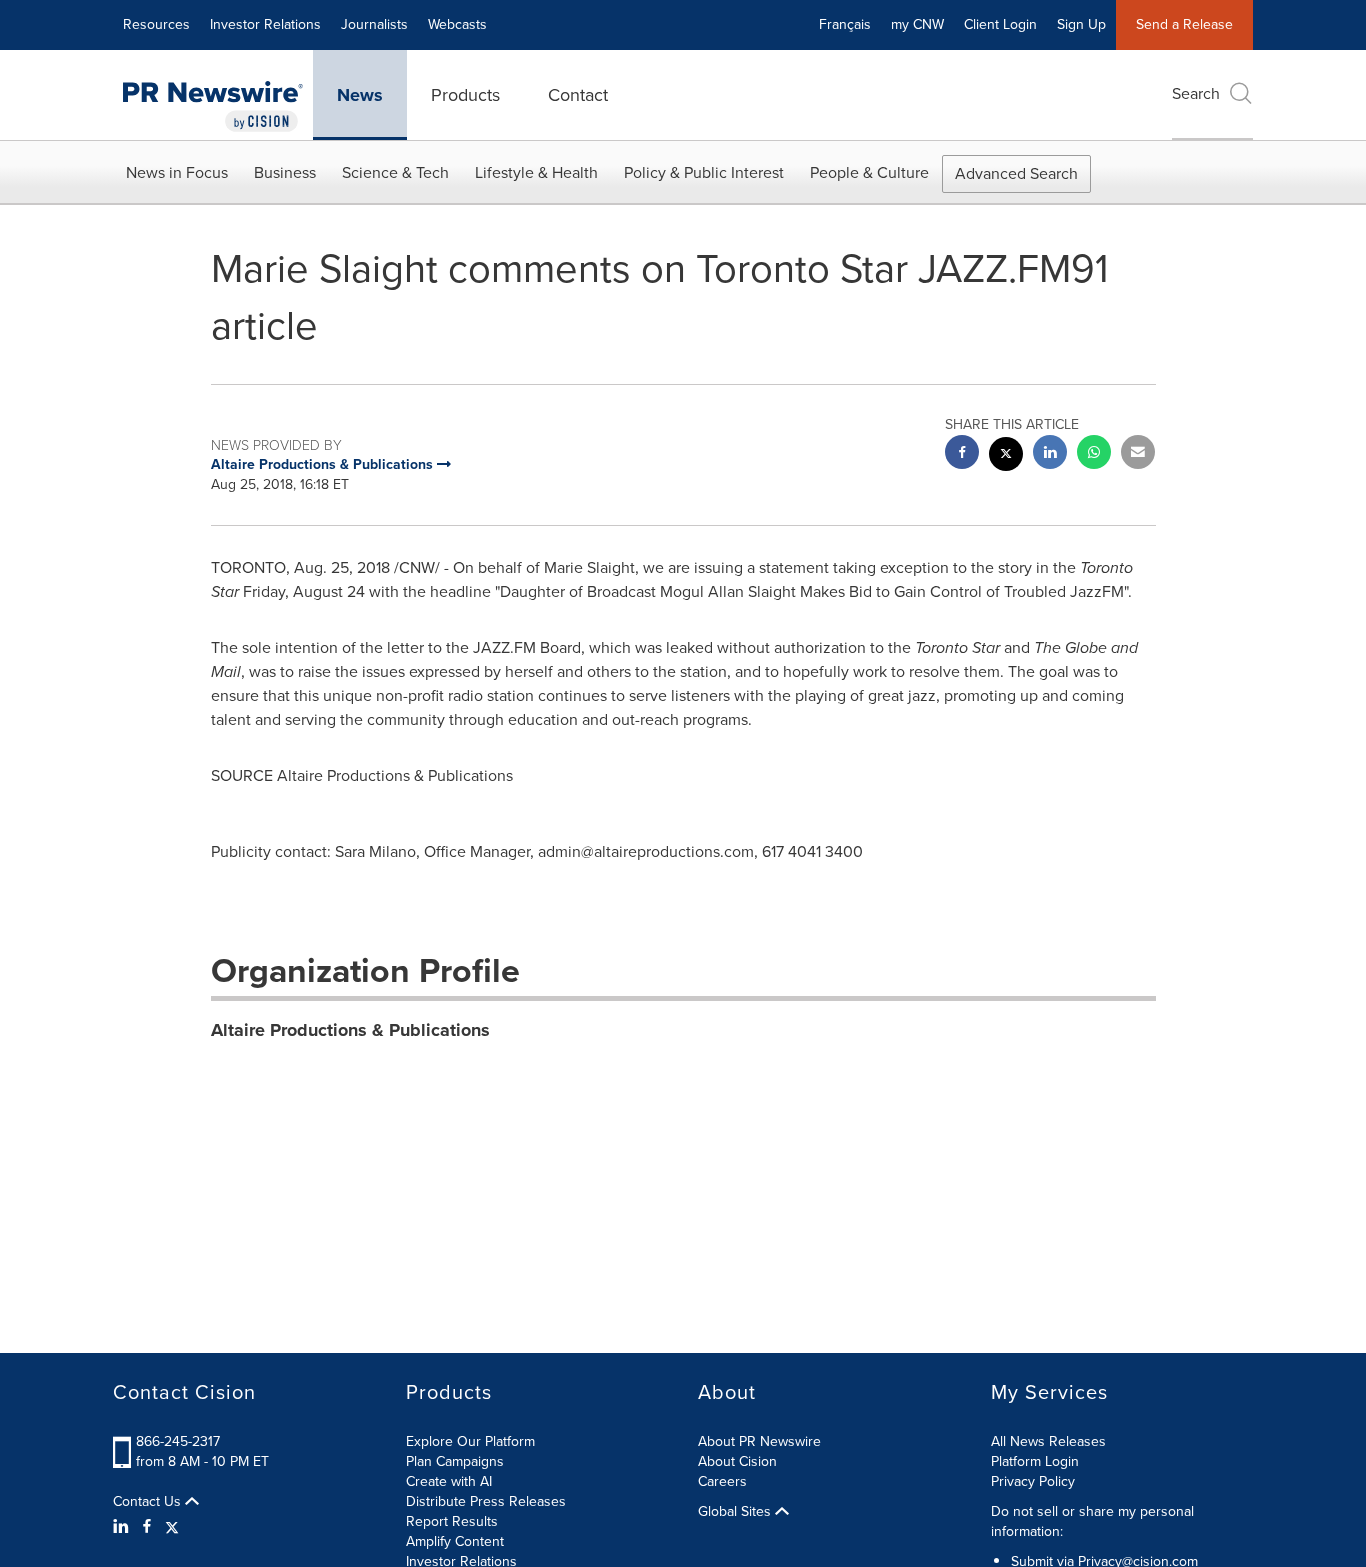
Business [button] (285, 172)
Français (845, 24)
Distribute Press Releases (486, 1501)
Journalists (374, 24)
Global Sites (736, 1512)
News (360, 95)
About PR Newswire (759, 1441)
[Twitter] (172, 1527)
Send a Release (1184, 24)
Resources (156, 24)
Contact (578, 95)
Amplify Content (455, 1541)
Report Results (452, 1521)
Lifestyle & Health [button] (536, 172)
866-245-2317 (178, 1441)
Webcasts (457, 24)
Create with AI (449, 1481)
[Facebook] (147, 1527)
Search (1196, 93)
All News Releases (1048, 1441)
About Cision (737, 1461)
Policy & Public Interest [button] (704, 172)
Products (465, 95)
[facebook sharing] (962, 454)
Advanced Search (1016, 173)
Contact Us (149, 1502)
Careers (722, 1481)
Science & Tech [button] (395, 172)
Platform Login (1035, 1461)
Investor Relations (265, 24)
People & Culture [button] (869, 172)
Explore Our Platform (470, 1441)
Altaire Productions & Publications (350, 1030)
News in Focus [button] (177, 172)
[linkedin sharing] (1050, 454)
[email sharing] (1138, 454)
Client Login (1000, 24)
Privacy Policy (1033, 1481)
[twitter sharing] (1006, 456)
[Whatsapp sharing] (1094, 454)
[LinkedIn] (123, 1527)
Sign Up (1081, 24)
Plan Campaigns (455, 1461)
